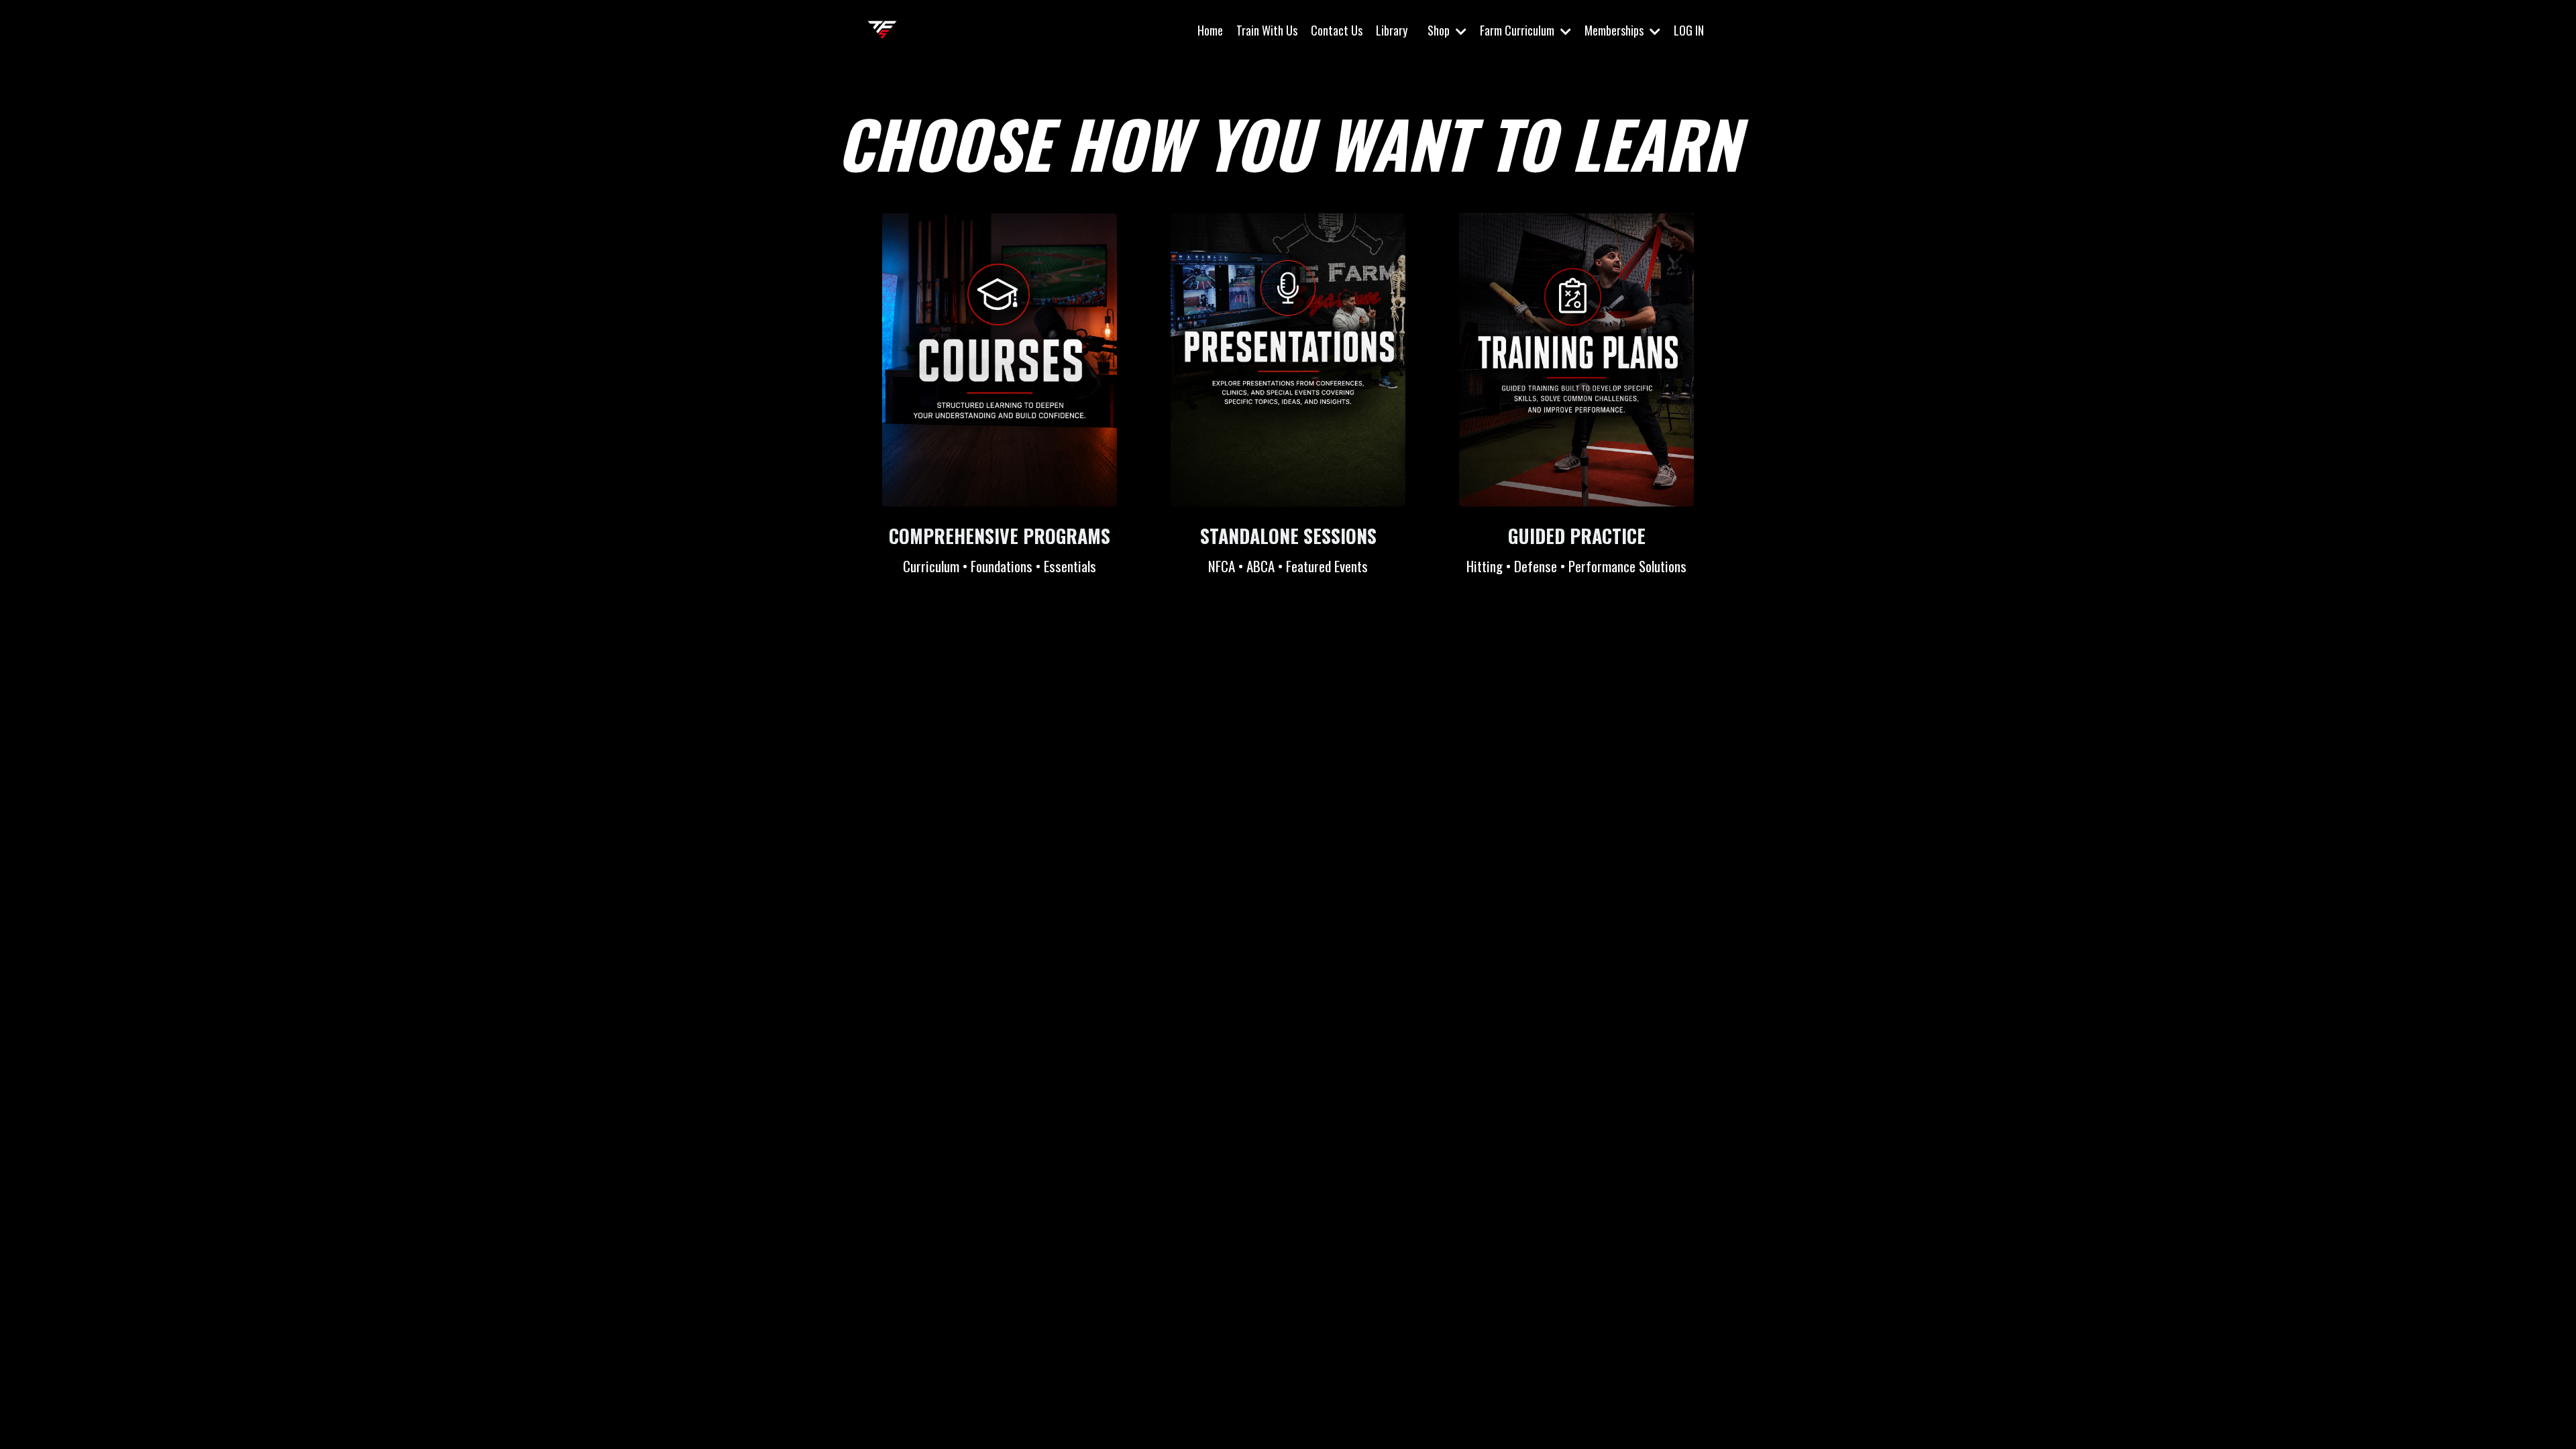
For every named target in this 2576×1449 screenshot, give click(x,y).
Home (1210, 30)
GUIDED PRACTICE (1577, 536)
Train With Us (1267, 30)
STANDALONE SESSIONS (1288, 536)
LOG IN (1689, 30)
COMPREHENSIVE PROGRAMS (1000, 536)
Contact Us (1337, 30)
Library (1392, 30)
